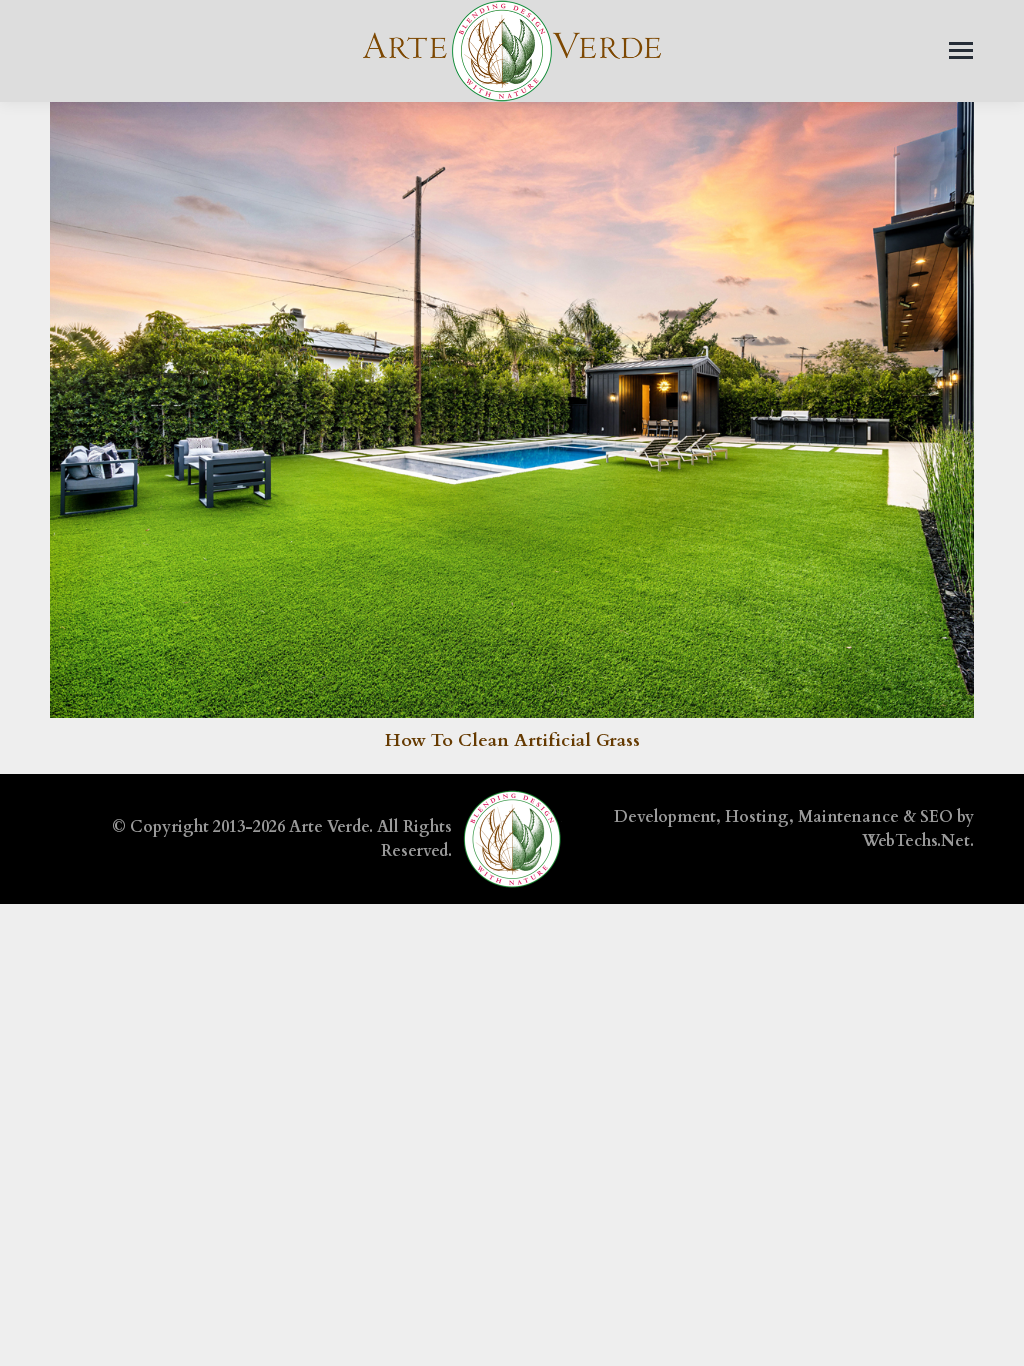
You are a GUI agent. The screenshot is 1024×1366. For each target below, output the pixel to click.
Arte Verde (329, 827)
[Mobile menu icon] (961, 50)
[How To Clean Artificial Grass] (512, 410)
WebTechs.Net (916, 841)
